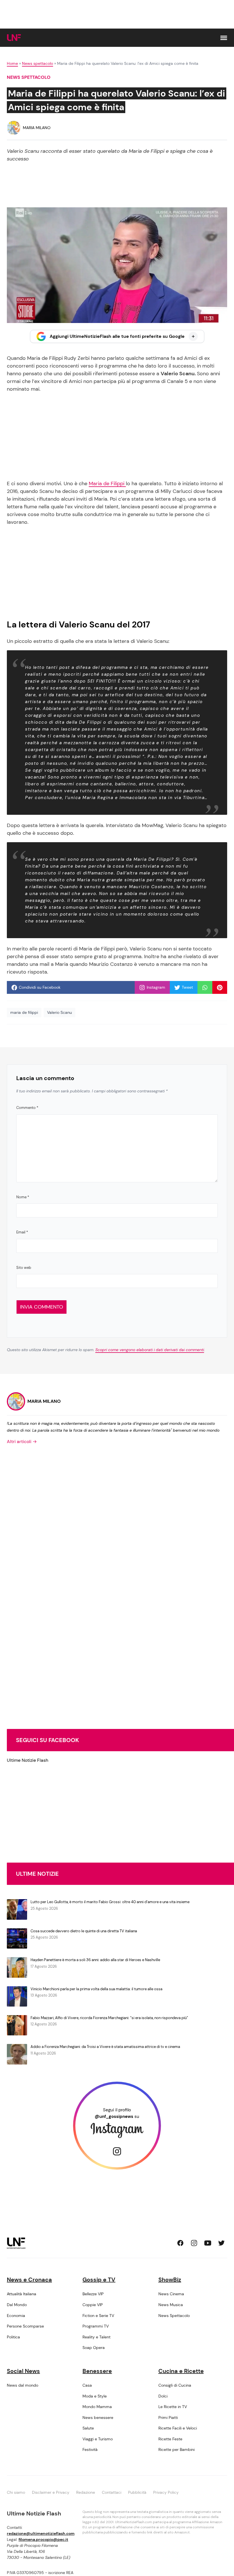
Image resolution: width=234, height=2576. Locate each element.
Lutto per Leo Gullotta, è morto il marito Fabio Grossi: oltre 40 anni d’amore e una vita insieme (110, 1902)
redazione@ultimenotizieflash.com (41, 2533)
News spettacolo (38, 63)
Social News (23, 2371)
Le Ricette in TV (173, 2407)
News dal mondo (23, 2385)
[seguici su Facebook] (180, 2243)
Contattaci (112, 2492)
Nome (23, 1197)
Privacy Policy (166, 2492)
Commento (27, 1108)
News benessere (98, 2417)
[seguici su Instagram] (194, 2243)
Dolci (163, 2396)
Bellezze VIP (93, 2294)
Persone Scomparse (25, 2326)
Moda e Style (95, 2396)
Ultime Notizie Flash (28, 1760)
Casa (87, 2385)
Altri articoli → (22, 1442)
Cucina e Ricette (181, 2371)
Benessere (97, 2371)
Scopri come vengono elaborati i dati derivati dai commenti (150, 1350)
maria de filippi (24, 1012)
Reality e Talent (96, 2337)
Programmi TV (96, 2326)
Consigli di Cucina (175, 2385)
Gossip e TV (99, 2280)
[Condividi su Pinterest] (220, 988)
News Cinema (171, 2294)
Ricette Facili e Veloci (178, 2428)
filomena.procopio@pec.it (43, 2539)
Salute (88, 2428)
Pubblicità (137, 2492)
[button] (224, 38)
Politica (13, 2337)
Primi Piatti (168, 2417)
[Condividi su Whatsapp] (205, 988)
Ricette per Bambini (176, 2449)
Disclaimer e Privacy (51, 2492)
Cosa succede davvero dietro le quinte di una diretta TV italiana (84, 1931)
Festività (90, 2449)
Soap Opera (94, 2348)
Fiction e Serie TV (98, 2316)
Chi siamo (16, 2492)
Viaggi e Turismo (98, 2439)
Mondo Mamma (97, 2407)
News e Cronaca (29, 2280)
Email (22, 1232)
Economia (16, 2316)
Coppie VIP (93, 2305)
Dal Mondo (17, 2305)
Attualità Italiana (22, 2294)
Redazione (86, 2492)
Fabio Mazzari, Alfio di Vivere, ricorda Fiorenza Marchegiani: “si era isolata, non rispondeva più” (109, 2018)
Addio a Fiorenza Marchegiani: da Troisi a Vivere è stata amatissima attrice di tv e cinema (105, 2047)
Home (12, 63)
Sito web (24, 1268)
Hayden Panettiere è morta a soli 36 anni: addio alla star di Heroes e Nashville (95, 1960)
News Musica (171, 2305)
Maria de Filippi (107, 483)
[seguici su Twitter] (221, 2243)
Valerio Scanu (59, 1012)
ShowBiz (170, 2280)
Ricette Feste (170, 2439)
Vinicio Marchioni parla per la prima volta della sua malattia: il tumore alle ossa (96, 1989)
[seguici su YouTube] (208, 2243)
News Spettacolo (174, 2316)
